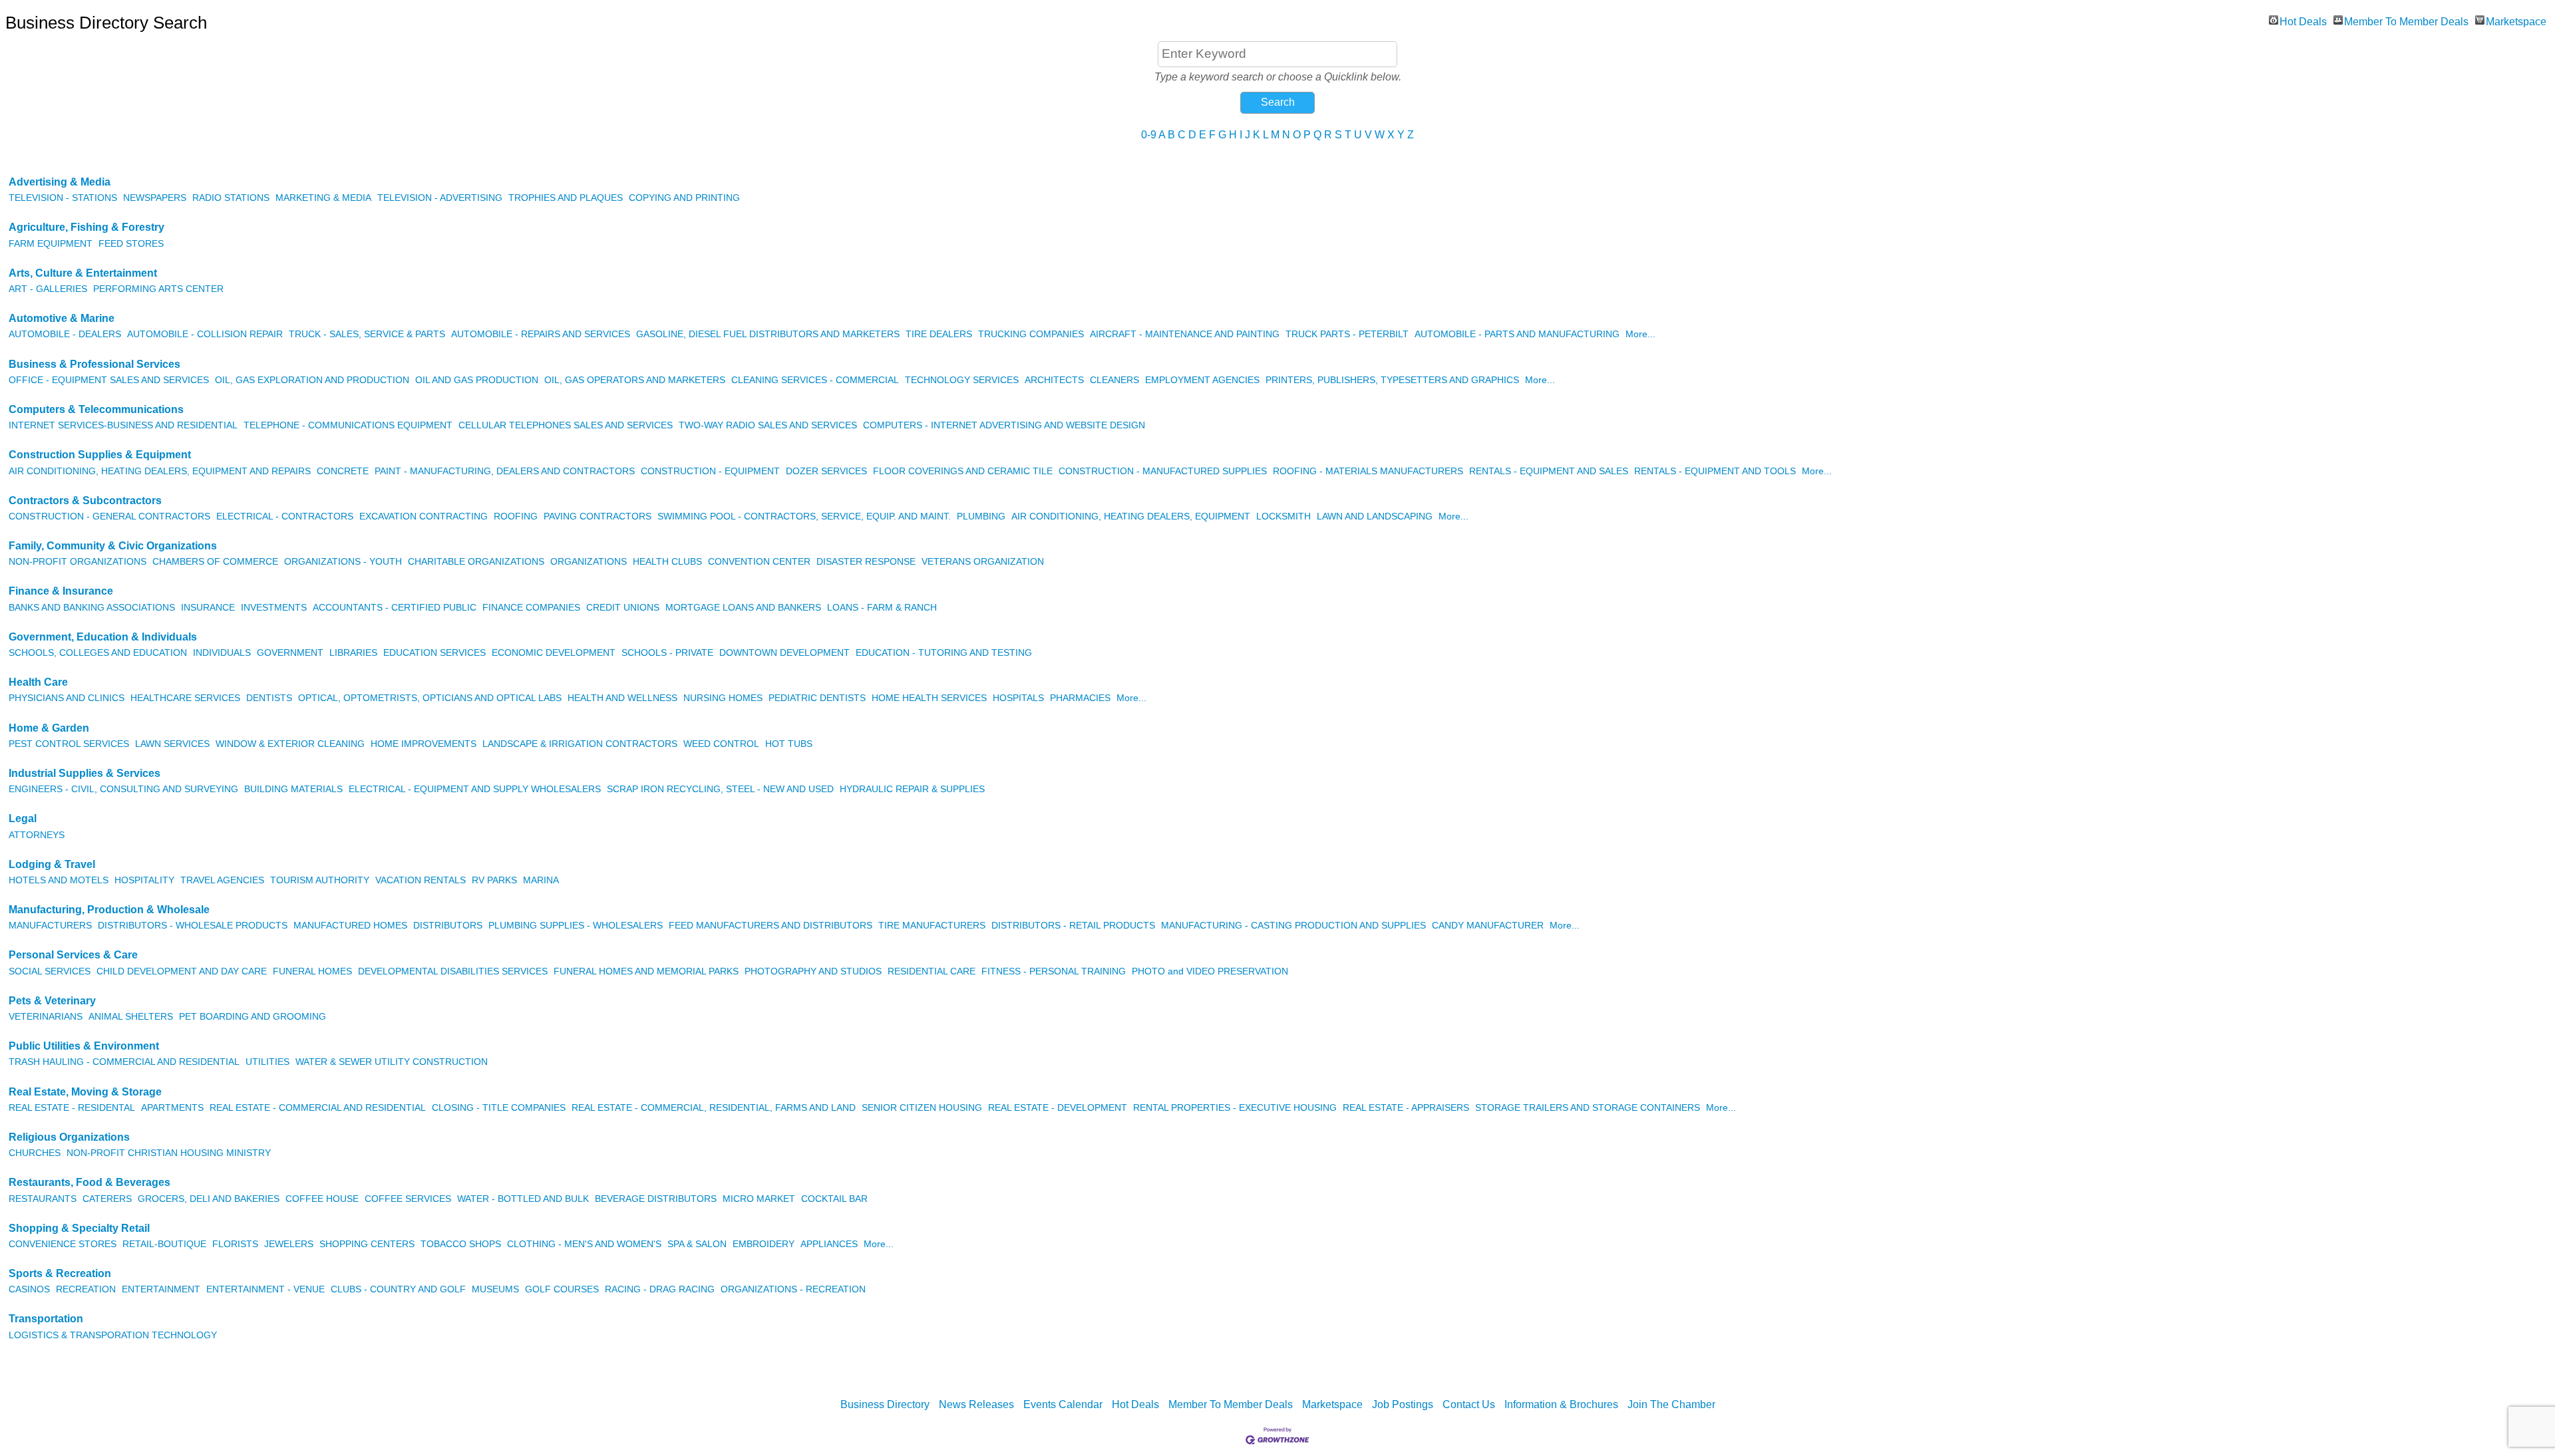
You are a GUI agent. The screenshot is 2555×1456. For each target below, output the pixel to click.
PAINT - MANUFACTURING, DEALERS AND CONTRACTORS (505, 471)
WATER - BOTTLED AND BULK (523, 1199)
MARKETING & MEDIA (323, 198)
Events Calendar (1063, 1404)
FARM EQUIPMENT (51, 244)
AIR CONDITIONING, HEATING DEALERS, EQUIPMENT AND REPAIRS (160, 471)
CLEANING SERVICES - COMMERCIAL (815, 380)
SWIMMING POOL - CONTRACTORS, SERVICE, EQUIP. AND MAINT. (804, 516)
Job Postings (1403, 1404)
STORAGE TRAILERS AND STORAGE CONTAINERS (1588, 1108)
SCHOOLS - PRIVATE (667, 653)
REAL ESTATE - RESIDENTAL (72, 1108)
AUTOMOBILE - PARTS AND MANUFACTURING (1517, 334)
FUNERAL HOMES (312, 971)
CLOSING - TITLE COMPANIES (499, 1108)
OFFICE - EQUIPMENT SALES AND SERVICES (109, 380)
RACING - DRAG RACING (660, 1289)
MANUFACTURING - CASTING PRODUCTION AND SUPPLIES (1293, 926)
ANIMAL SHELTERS (131, 1017)
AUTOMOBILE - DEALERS (65, 334)
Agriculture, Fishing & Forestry (86, 227)
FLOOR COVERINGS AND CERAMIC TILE (963, 471)
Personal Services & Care (73, 955)
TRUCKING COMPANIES (1031, 334)
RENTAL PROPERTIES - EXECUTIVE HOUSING (1235, 1108)
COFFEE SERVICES (408, 1199)
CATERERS (107, 1199)
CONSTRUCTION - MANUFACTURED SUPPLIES (1163, 471)
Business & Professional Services (94, 364)
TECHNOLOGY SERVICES (962, 380)
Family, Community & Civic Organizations (113, 546)
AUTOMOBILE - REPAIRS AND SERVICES (541, 334)
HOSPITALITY (144, 880)
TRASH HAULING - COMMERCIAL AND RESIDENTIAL (124, 1062)
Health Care (38, 682)
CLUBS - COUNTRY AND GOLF (398, 1289)
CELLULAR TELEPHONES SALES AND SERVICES (566, 425)
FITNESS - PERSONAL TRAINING (1054, 971)
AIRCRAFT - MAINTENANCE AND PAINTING (1185, 334)
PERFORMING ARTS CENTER (158, 289)
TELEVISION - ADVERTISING (440, 198)
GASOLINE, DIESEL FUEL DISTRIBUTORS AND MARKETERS (768, 334)
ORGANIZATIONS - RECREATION (793, 1289)
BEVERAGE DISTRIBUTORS (656, 1199)
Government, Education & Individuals (103, 637)
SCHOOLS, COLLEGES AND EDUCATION (98, 653)
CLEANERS (1114, 380)
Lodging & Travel (52, 864)
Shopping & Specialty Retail (79, 1228)
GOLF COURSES (562, 1289)
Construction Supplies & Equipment (100, 455)
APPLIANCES (829, 1244)
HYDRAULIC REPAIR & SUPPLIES (912, 789)
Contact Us (1469, 1404)
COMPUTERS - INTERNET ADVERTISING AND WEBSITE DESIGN (1004, 425)
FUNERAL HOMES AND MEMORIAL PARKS (646, 971)
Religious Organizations (69, 1137)
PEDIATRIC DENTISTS (817, 698)
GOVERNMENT (290, 653)
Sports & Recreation (60, 1273)
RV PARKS (494, 880)
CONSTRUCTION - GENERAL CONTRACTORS (109, 516)
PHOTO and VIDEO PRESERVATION (1210, 971)
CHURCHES (35, 1153)
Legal (23, 818)
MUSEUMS (495, 1289)
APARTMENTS (172, 1108)
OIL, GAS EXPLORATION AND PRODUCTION (312, 380)
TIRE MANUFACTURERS (932, 926)
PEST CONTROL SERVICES (69, 744)
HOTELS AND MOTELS (59, 880)
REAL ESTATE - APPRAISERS (1406, 1108)
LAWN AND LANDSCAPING (1375, 516)
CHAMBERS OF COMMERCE (215, 562)
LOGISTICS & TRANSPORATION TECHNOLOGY (113, 1335)
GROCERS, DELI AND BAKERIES (209, 1199)
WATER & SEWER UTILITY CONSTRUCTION (392, 1062)
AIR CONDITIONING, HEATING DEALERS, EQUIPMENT (1131, 516)
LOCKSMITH (1283, 516)
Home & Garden (49, 728)
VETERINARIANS (46, 1017)
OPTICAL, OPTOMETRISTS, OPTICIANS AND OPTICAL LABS (430, 698)
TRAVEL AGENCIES (222, 880)
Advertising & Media (60, 182)
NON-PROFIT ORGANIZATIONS (78, 562)
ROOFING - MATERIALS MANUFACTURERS (1368, 471)
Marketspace (2516, 20)
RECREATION (86, 1289)
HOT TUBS (789, 744)
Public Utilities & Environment (84, 1046)
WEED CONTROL (721, 744)
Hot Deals (2303, 20)
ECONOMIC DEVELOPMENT (554, 653)
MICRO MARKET (759, 1199)
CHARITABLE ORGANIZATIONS (476, 562)
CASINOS (29, 1289)
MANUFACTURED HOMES (350, 926)
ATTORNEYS (37, 835)
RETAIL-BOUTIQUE (164, 1244)
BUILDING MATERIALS (293, 789)
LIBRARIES (353, 653)
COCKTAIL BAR (834, 1199)
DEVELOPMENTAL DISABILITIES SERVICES (453, 971)
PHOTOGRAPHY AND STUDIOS (813, 971)
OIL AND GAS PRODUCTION (477, 380)
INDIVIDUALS (222, 653)
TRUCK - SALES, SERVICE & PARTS (367, 334)
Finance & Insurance (61, 591)
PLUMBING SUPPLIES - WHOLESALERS (576, 926)
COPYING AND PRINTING (684, 198)
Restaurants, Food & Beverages (89, 1182)
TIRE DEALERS (939, 334)
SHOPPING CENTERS (367, 1244)
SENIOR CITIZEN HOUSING (922, 1108)
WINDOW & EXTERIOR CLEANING (290, 744)
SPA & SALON (697, 1244)
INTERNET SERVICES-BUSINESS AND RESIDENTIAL (123, 425)
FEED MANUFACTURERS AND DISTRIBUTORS (770, 926)
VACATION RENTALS (421, 880)
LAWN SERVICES (172, 744)
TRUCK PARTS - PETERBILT (1347, 334)
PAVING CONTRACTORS (597, 516)
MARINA (541, 880)
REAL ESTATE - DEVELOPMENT (1058, 1108)
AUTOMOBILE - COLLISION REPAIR (205, 334)
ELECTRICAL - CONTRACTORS (285, 516)
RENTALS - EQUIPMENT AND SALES (1549, 471)
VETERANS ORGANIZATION (983, 562)
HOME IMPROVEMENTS (424, 744)
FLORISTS (235, 1244)
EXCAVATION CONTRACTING (424, 516)
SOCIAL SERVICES (50, 971)
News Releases (976, 1404)
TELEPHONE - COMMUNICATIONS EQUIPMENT (348, 425)
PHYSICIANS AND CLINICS (67, 698)
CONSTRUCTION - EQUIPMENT (710, 471)
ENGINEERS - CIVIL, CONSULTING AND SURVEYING (123, 789)
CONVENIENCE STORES (63, 1244)
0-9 (1149, 135)
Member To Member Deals (2406, 20)
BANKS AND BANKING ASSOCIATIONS (92, 608)
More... (1640, 334)
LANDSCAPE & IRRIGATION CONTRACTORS (580, 744)
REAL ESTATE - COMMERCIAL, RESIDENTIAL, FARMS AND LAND (714, 1108)
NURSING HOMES (723, 698)
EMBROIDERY (764, 1244)
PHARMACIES (1080, 698)
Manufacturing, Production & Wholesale (109, 910)
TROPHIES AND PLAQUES (566, 198)
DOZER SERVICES (826, 471)
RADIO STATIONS (231, 198)
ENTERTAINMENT (161, 1289)
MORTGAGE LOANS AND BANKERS (743, 608)
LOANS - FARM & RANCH (882, 608)
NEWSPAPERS (155, 198)
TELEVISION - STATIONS (63, 198)
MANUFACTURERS (50, 926)
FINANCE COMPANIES (531, 608)
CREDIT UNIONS (623, 608)
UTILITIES (267, 1062)
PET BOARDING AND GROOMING (253, 1017)
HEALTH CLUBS (667, 562)
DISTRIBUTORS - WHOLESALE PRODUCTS (193, 926)
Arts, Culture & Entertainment (83, 273)
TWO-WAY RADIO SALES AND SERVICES (768, 425)
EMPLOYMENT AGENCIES (1202, 380)
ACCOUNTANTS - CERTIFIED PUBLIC (395, 608)
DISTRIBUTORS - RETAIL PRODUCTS (1073, 926)
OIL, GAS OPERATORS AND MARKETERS (635, 380)
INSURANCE (208, 608)
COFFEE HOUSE (322, 1199)
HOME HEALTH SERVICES (929, 698)
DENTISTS (269, 698)
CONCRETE (343, 471)
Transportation (46, 1319)
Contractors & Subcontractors (85, 501)
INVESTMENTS (274, 608)
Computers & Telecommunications (96, 409)
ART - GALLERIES (48, 289)
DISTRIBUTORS (448, 926)
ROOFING (516, 516)
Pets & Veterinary (52, 1001)
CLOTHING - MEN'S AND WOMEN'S (584, 1244)
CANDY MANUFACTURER (1488, 926)
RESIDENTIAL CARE (932, 971)
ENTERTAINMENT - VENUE (265, 1289)
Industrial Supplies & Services (85, 773)
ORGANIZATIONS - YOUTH (343, 562)
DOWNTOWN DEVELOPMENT (784, 653)
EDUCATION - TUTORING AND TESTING (944, 653)
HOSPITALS (1018, 698)
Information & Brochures (1561, 1404)
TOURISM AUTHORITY (320, 880)
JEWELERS (289, 1244)
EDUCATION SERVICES (434, 653)
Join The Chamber (1671, 1404)
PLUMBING (981, 516)
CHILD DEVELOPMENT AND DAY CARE (182, 971)
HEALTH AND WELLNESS (622, 698)
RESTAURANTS (43, 1199)
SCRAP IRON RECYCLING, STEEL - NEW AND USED (720, 789)
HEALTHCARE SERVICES (185, 698)
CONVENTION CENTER (759, 562)
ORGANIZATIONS (589, 562)
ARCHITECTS (1054, 380)
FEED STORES (131, 244)
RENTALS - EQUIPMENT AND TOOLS (1715, 471)
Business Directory (885, 1404)
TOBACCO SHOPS (461, 1244)
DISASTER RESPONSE (866, 562)
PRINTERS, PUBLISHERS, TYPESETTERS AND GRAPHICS (1392, 380)
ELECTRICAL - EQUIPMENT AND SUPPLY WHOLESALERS (475, 789)
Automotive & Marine (62, 318)
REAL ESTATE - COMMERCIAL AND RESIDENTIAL (318, 1108)
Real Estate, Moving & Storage (85, 1092)
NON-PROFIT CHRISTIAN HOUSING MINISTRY (169, 1153)
